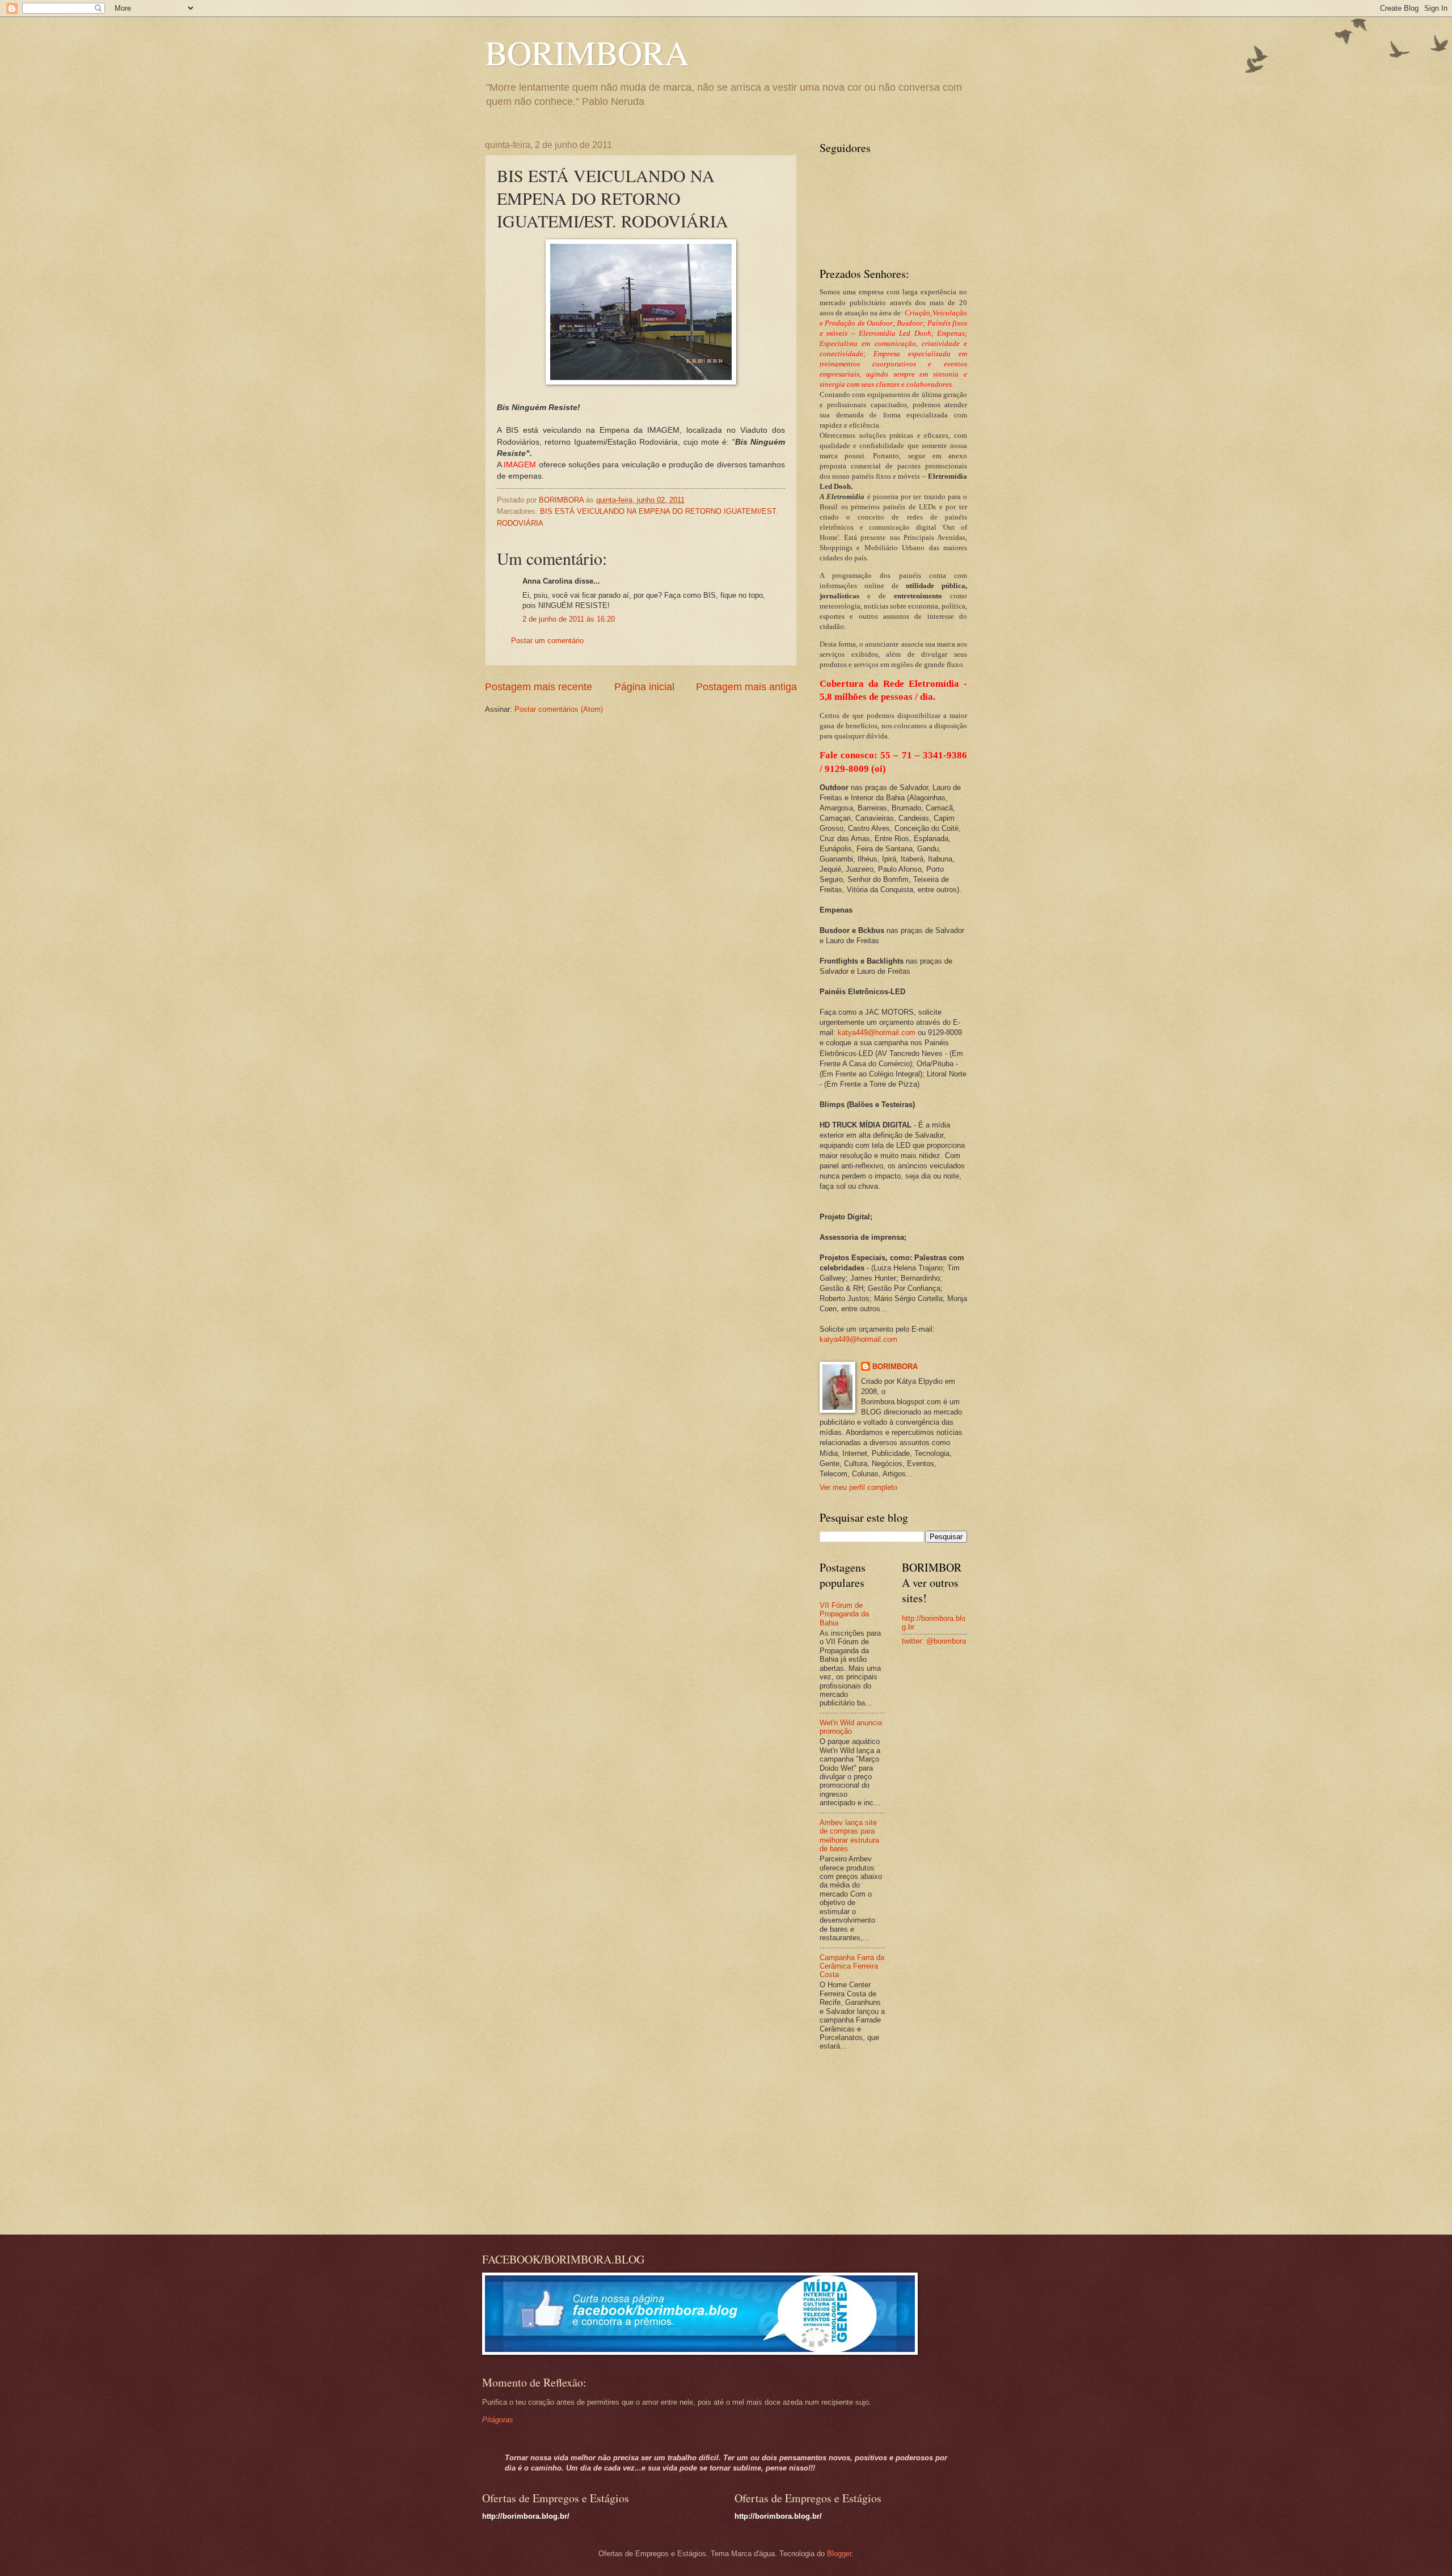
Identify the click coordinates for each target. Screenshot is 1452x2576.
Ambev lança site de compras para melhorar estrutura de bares (849, 1836)
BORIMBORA (587, 52)
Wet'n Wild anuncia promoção (851, 1727)
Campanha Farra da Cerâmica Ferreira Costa (852, 1966)
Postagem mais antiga (746, 687)
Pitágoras (498, 2420)
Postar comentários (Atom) (559, 709)
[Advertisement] (890, 2144)
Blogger (839, 2554)
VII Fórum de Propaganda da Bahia (844, 1614)
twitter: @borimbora (934, 1641)
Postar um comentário (547, 641)
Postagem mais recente (539, 687)
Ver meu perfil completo (858, 1487)
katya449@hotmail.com (877, 1032)
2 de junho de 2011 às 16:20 (569, 619)
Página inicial (644, 687)
